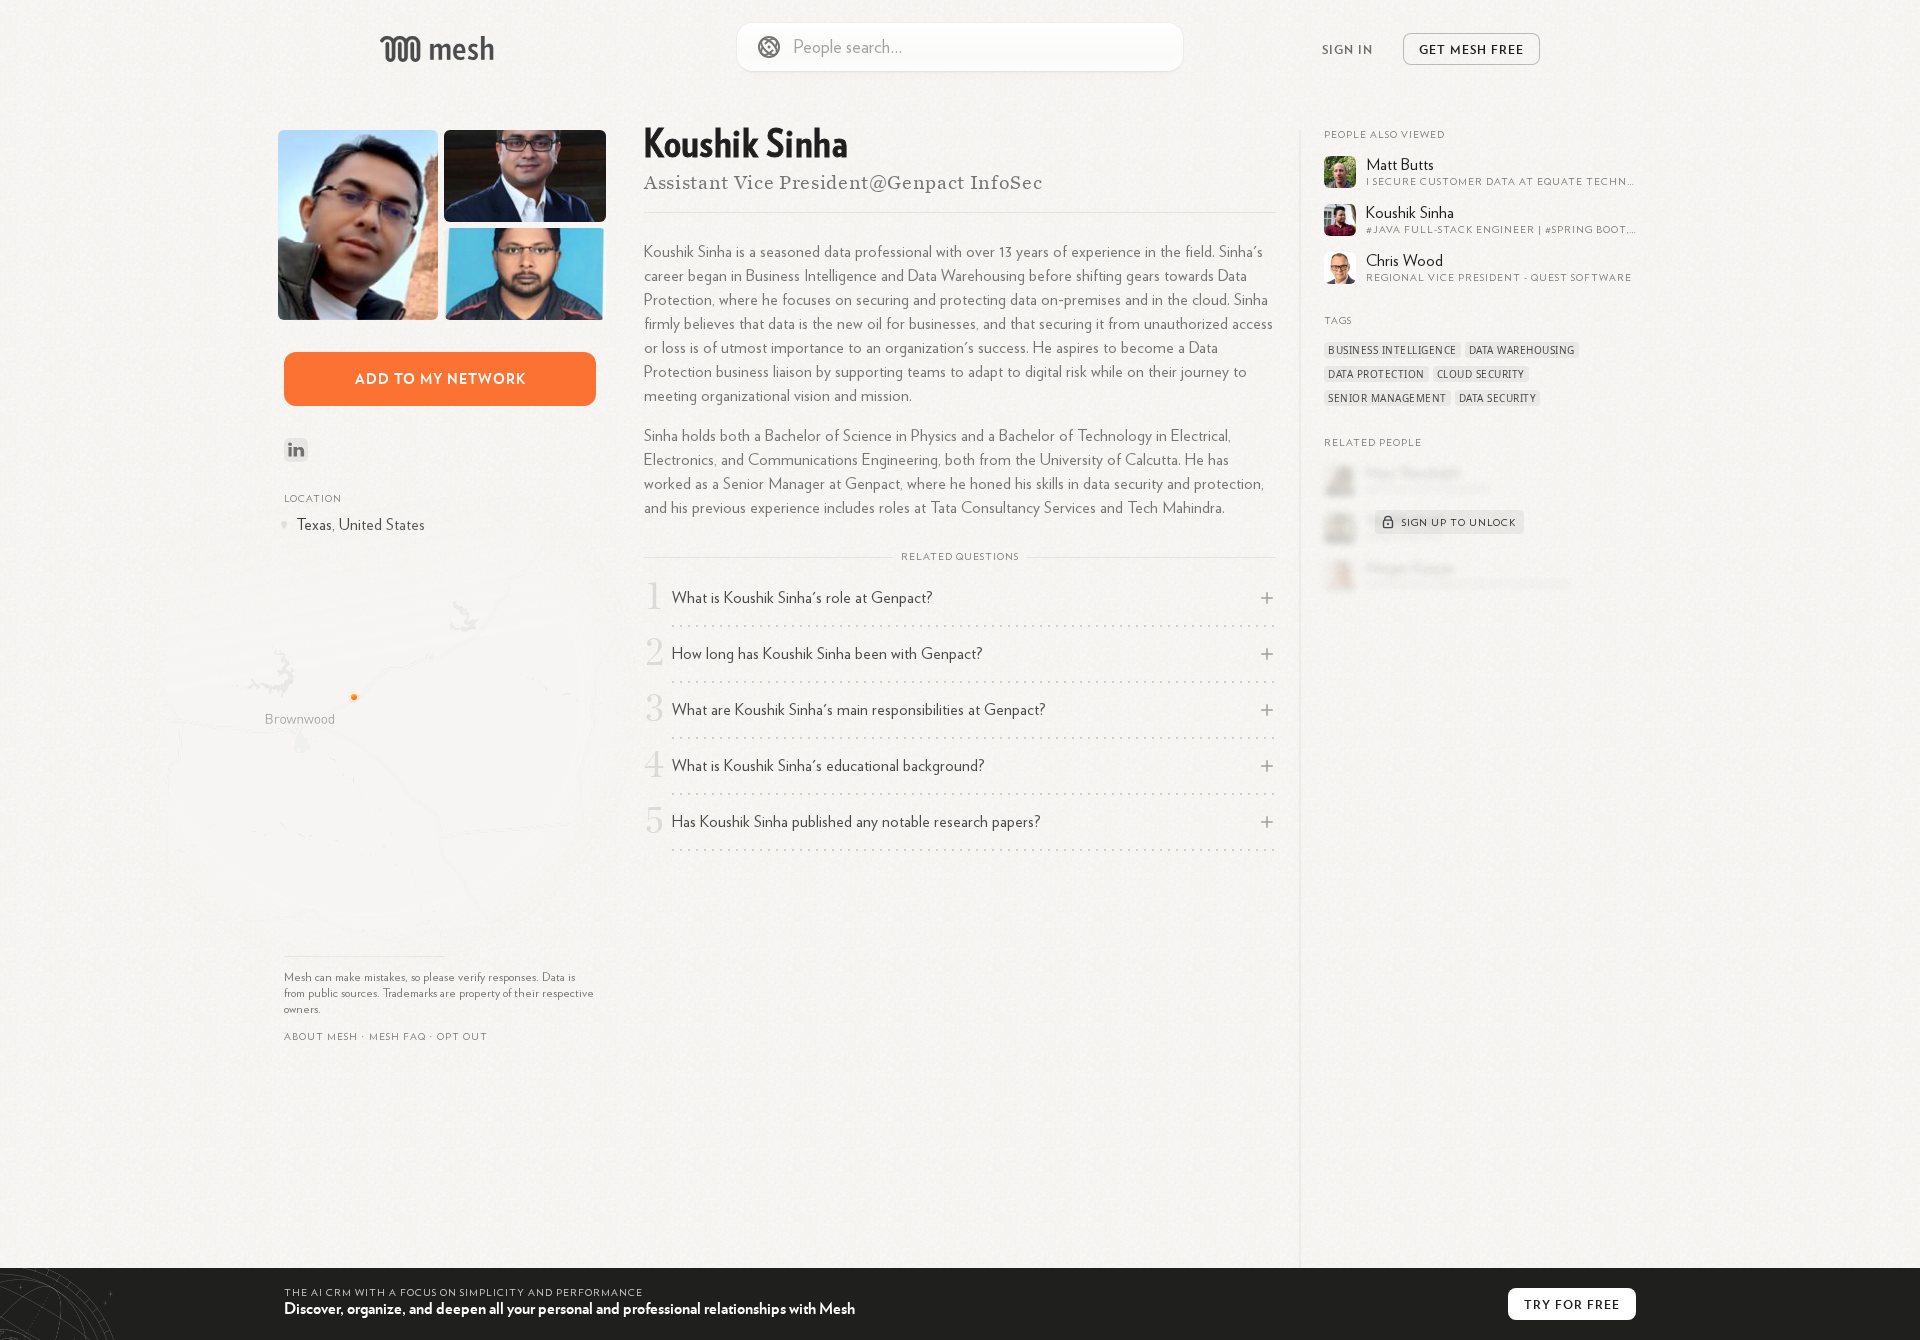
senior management (1387, 398)
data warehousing (1522, 350)
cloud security (1481, 374)
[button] (397, 1037)
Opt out (462, 1037)
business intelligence (1392, 350)
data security (1498, 398)
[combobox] (960, 47)
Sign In (1347, 49)
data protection (1376, 374)
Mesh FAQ (397, 1037)
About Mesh (321, 1037)
